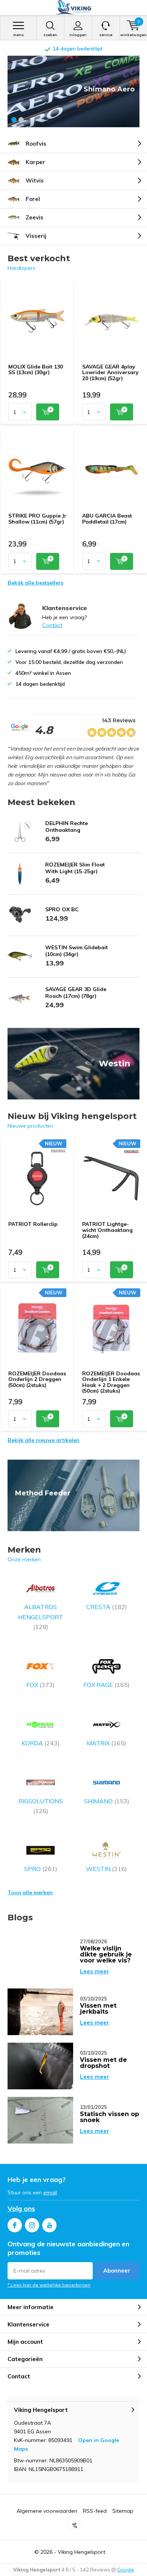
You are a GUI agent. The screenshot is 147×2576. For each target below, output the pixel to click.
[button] (14, 120)
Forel (33, 199)
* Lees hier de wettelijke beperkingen (49, 2285)
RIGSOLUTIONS (41, 1806)
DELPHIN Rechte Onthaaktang (67, 827)
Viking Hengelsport (81, 2552)
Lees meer (95, 1971)
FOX (41, 1685)
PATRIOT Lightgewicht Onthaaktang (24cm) (107, 1230)
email (50, 2192)
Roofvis (36, 144)
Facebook (15, 2225)
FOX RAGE (106, 1685)
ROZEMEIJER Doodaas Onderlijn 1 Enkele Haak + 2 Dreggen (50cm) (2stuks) (111, 1382)
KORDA (41, 1743)
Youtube (49, 2225)
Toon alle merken (30, 1892)
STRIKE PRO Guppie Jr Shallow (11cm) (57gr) (37, 519)
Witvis (35, 180)
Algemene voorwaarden (47, 2511)
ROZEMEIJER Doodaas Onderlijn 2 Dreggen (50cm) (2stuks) (37, 1379)
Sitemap (123, 2511)
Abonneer (117, 2271)
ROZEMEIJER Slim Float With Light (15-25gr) (75, 868)
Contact (52, 625)
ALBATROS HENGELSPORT (41, 1617)
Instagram (32, 2225)
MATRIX (106, 1743)
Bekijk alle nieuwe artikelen (44, 1440)
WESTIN (106, 1869)
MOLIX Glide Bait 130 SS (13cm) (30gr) (36, 370)
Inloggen (78, 35)
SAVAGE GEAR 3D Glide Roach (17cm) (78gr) (76, 993)
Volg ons (21, 2208)
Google (126, 2570)
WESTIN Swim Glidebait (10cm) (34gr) (77, 951)
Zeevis (34, 217)
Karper (35, 162)
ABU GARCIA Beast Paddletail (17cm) (107, 519)
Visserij (36, 236)
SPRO (41, 1869)
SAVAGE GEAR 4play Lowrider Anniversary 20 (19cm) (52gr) (110, 372)
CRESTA (107, 1607)
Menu (18, 35)
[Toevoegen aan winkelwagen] (48, 412)
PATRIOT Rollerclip (33, 1224)
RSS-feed (95, 2511)
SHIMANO (107, 1801)
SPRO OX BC (62, 909)
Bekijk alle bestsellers (35, 583)
